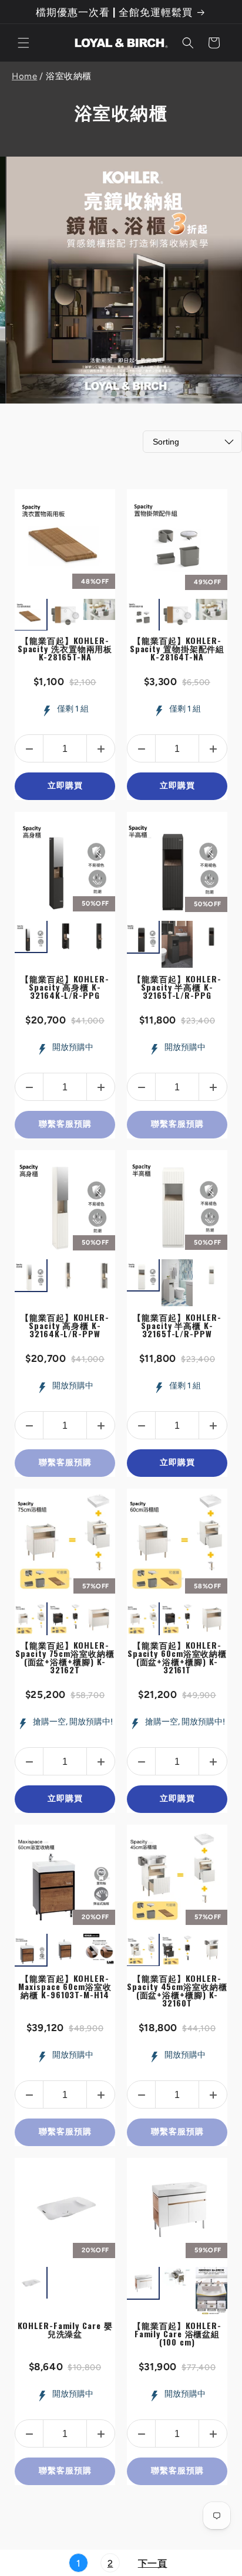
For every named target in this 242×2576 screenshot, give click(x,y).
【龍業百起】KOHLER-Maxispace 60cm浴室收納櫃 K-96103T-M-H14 (65, 1986)
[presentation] (116, 615)
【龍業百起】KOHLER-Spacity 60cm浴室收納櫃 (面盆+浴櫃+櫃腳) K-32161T (177, 1657)
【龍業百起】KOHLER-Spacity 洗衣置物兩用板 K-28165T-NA (65, 648)
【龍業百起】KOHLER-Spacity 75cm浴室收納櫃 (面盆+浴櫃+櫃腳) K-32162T (65, 1657)
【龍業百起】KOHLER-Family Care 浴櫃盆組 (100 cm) (177, 2333)
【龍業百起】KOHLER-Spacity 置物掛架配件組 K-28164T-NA (177, 648)
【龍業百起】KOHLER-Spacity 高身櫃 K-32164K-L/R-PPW (65, 1325)
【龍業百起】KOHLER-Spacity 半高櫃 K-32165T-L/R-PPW (177, 1325)
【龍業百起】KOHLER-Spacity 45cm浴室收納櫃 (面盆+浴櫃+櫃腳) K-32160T (177, 1990)
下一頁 (153, 2563)
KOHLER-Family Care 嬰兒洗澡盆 (65, 2329)
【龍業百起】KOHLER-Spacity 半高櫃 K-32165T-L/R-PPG (177, 987)
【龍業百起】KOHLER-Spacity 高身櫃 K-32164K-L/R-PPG (65, 987)
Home (24, 76)
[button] (23, 43)
